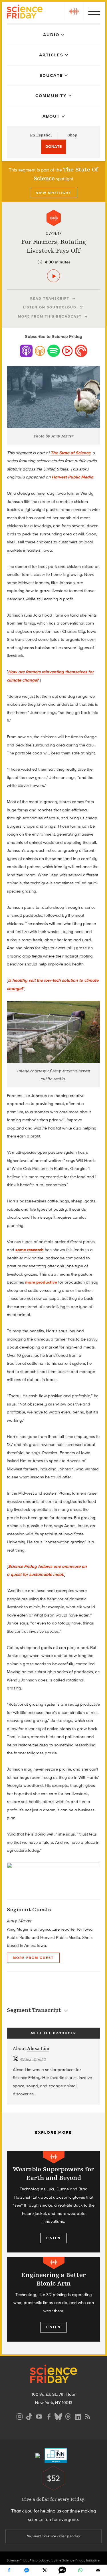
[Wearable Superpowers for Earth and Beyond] (53, 2202)
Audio (51, 35)
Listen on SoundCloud (50, 307)
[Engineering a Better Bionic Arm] (53, 2299)
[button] (74, 11)
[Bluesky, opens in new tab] (58, 2416)
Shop (72, 135)
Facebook (9, 2570)
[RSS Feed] (88, 2416)
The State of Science (70, 453)
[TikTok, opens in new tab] (29, 2416)
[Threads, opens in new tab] (68, 2416)
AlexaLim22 (33, 2060)
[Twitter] (45, 2570)
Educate (51, 75)
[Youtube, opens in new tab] (39, 2416)
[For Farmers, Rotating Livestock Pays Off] (53, 276)
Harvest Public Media (72, 477)
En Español (41, 135)
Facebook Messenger (27, 2570)
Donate (53, 147)
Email (98, 2570)
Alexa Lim (38, 2049)
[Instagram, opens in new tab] (20, 2416)
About (51, 116)
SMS (62, 2570)
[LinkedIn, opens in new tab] (78, 2416)
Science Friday (25, 12)
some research (30, 1250)
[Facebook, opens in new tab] (49, 2416)
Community (51, 96)
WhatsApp (80, 2570)
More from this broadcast (50, 316)
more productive (41, 1282)
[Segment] (54, 218)
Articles (51, 55)
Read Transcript (50, 298)
